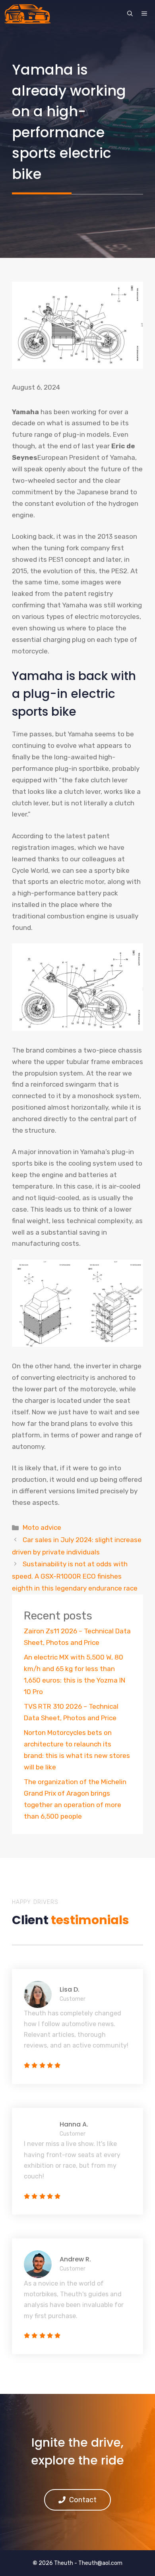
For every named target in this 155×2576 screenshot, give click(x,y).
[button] (130, 14)
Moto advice (42, 1527)
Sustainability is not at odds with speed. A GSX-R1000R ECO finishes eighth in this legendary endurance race (75, 1576)
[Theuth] (27, 14)
